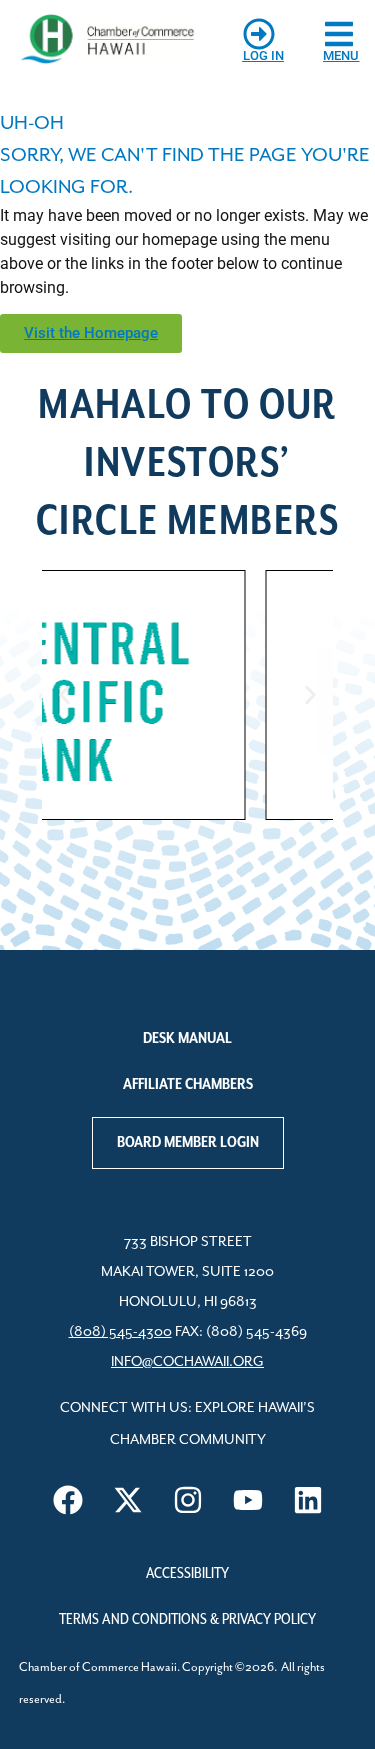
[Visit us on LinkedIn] (308, 1500)
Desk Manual (187, 1039)
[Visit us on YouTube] (248, 1500)
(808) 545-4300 (120, 1332)
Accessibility (187, 1574)
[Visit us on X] (128, 1500)
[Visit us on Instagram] (188, 1500)
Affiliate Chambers (188, 1085)
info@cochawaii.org (187, 1362)
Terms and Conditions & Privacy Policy (187, 1620)
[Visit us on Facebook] (68, 1500)
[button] (64, 695)
